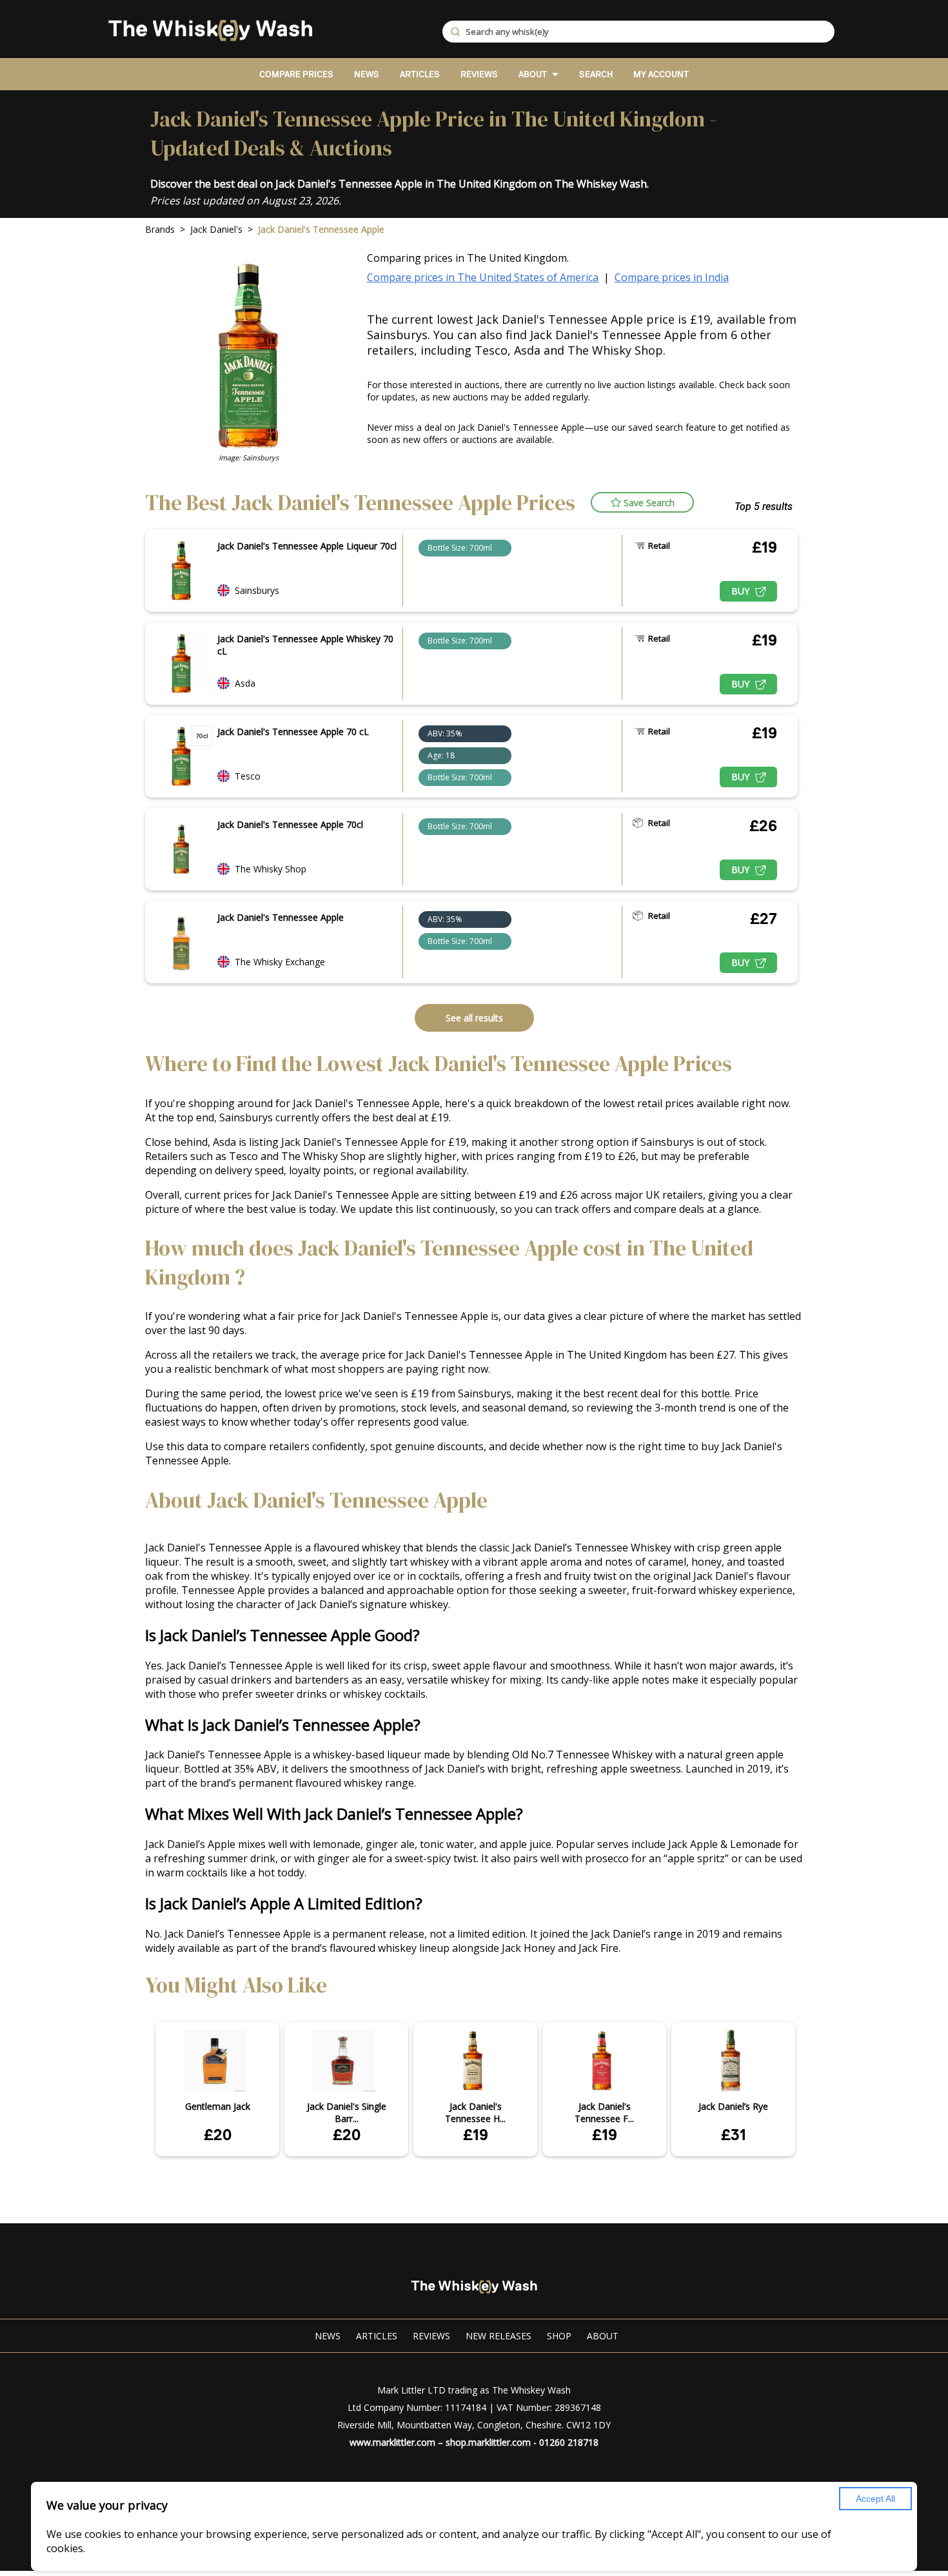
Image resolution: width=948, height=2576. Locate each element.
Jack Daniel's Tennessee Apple (281, 917)
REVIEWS (479, 74)
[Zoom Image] (181, 571)
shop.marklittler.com (488, 2442)
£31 (734, 2135)
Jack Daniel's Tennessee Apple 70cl (290, 824)
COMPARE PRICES (296, 74)
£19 (476, 2135)
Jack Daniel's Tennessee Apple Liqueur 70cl (307, 546)
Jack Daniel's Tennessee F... (604, 2112)
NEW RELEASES (499, 2336)
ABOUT (533, 74)
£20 (218, 2135)
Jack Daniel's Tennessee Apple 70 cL (293, 732)
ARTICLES (420, 74)
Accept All (875, 2499)
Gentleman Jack (218, 2106)
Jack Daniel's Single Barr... (347, 2112)
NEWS (367, 74)
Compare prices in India (672, 277)
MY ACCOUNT (661, 74)
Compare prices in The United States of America (483, 277)
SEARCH (596, 74)
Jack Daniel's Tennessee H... (475, 2112)
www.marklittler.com (392, 2442)
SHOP (559, 2336)
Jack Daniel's (216, 229)
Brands (160, 229)
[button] (642, 502)
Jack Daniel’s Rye (733, 2106)
